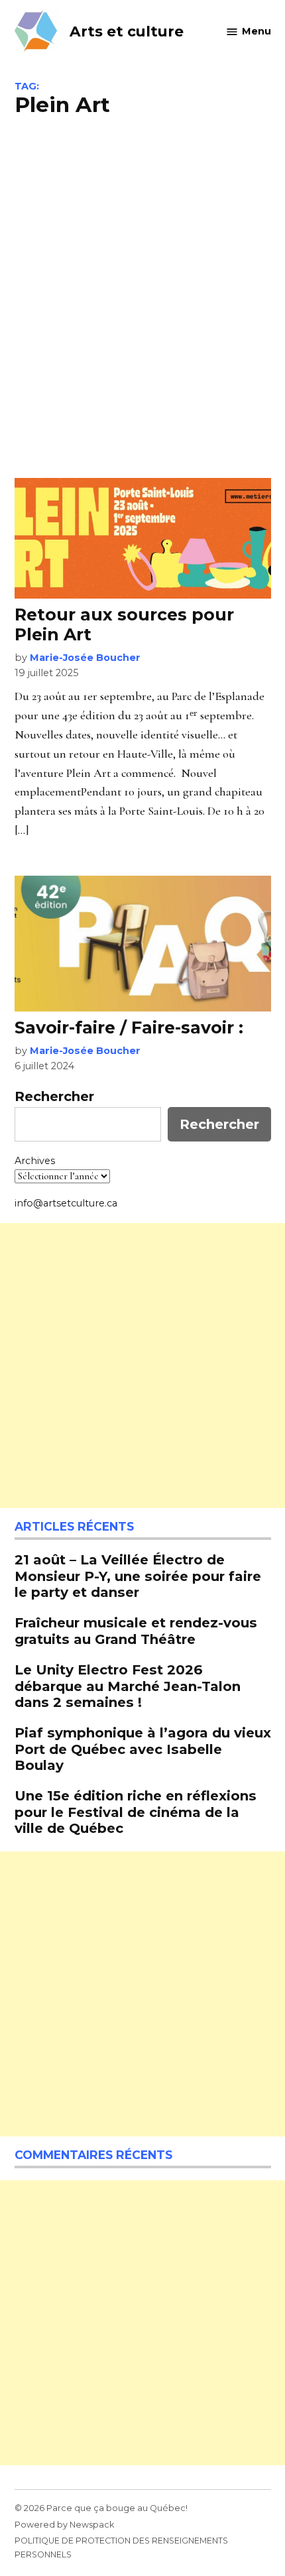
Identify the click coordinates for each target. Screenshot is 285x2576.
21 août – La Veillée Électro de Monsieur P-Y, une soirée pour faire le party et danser (138, 1575)
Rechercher (54, 1096)
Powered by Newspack (64, 2525)
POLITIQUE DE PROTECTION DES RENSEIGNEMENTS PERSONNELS (121, 2547)
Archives (35, 1161)
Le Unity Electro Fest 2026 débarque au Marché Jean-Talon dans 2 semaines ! (128, 1685)
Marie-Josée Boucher (85, 658)
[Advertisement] (142, 296)
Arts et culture (127, 31)
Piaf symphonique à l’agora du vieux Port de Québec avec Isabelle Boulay (143, 1748)
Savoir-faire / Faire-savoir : (131, 1027)
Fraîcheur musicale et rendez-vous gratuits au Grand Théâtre (136, 1630)
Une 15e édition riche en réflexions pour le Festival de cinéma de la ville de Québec (136, 1811)
